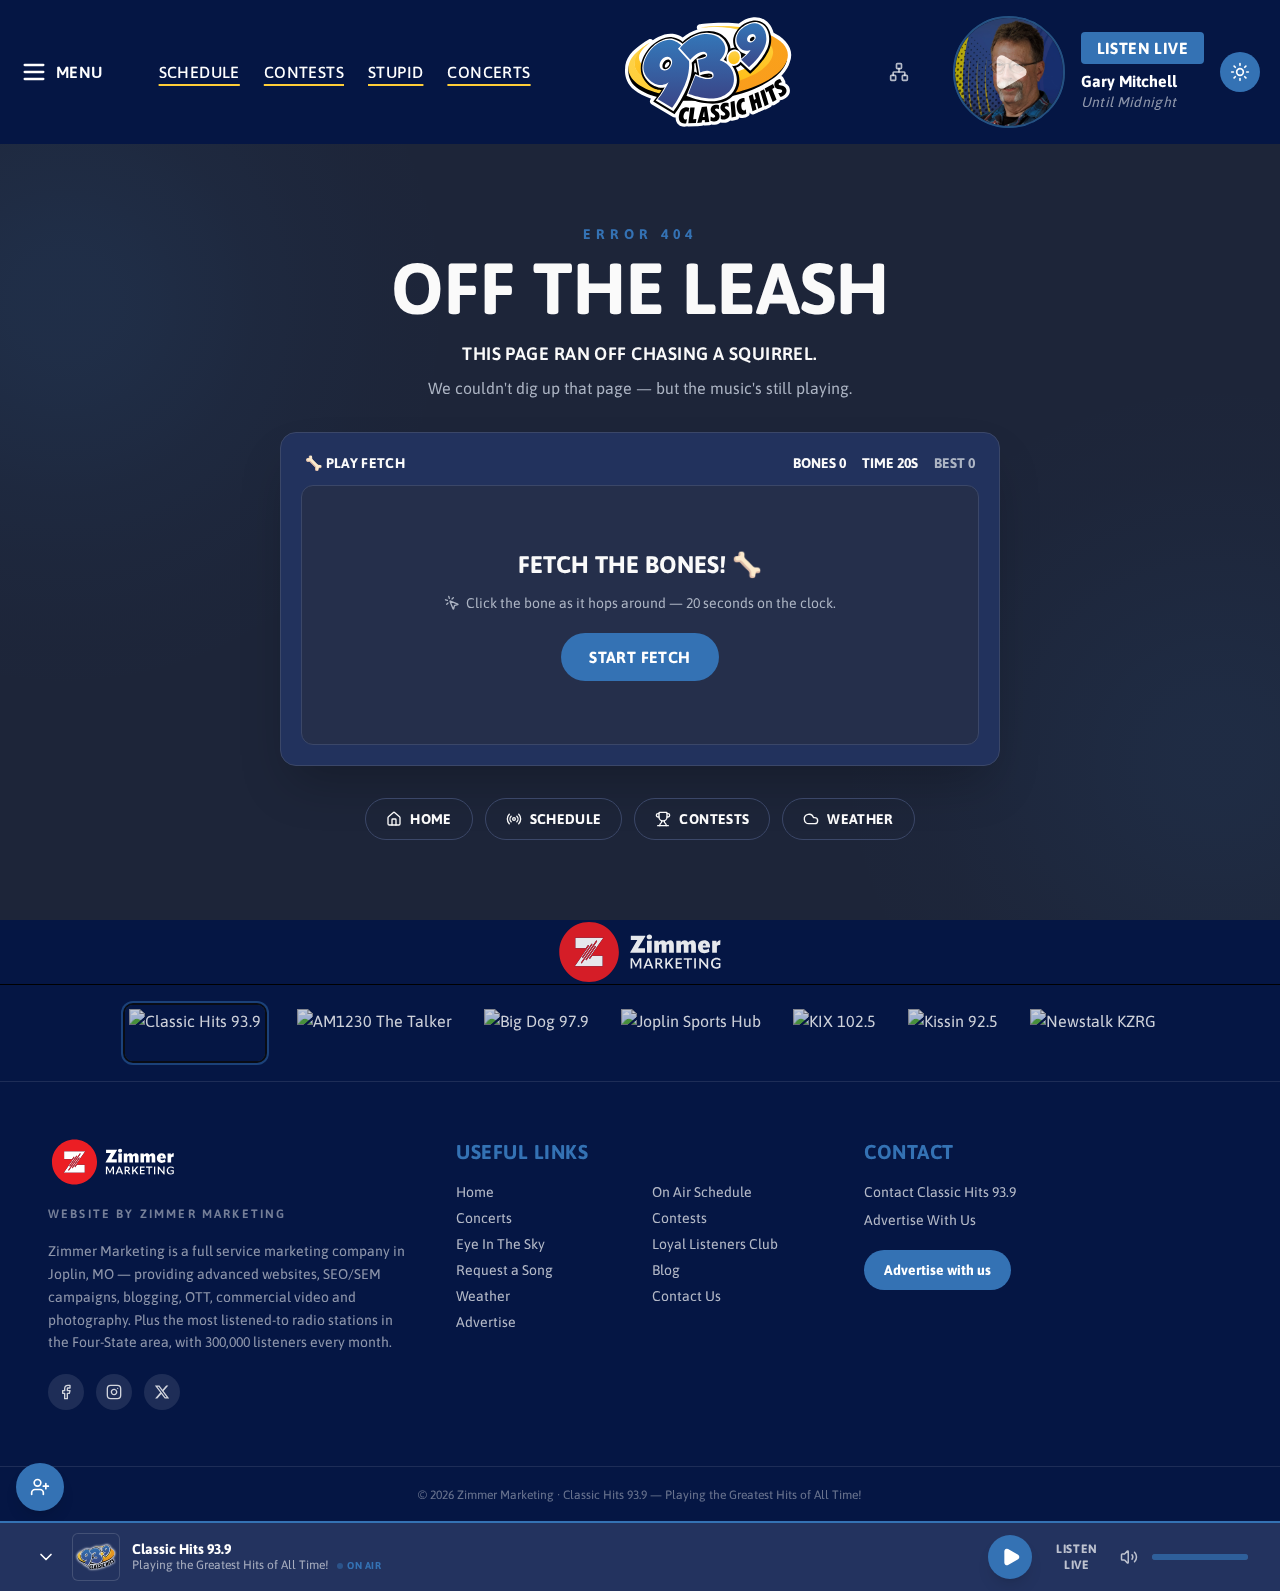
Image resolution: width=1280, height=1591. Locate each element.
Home (430, 819)
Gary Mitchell (1129, 81)
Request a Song (504, 1270)
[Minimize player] (46, 1557)
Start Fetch (639, 657)
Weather (860, 819)
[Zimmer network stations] (899, 72)
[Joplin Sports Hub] (691, 1033)
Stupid (395, 72)
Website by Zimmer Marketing (167, 1214)
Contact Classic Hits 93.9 (940, 1192)
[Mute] (1129, 1557)
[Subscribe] (40, 1487)
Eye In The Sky (500, 1244)
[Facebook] (66, 1392)
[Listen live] (1009, 72)
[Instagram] (114, 1392)
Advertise (486, 1322)
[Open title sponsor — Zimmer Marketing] (640, 952)
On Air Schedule (702, 1192)
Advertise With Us (920, 1220)
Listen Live (1142, 48)
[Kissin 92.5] (953, 1033)
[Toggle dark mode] (1240, 72)
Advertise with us (937, 1270)
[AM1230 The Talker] (374, 1033)
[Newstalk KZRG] (1093, 1033)
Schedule (199, 72)
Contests (304, 72)
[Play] (1010, 1557)
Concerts (488, 72)
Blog (666, 1270)
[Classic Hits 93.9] (708, 72)
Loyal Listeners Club (715, 1244)
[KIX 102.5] (834, 1033)
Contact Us (686, 1296)
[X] (162, 1392)
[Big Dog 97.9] (536, 1033)
